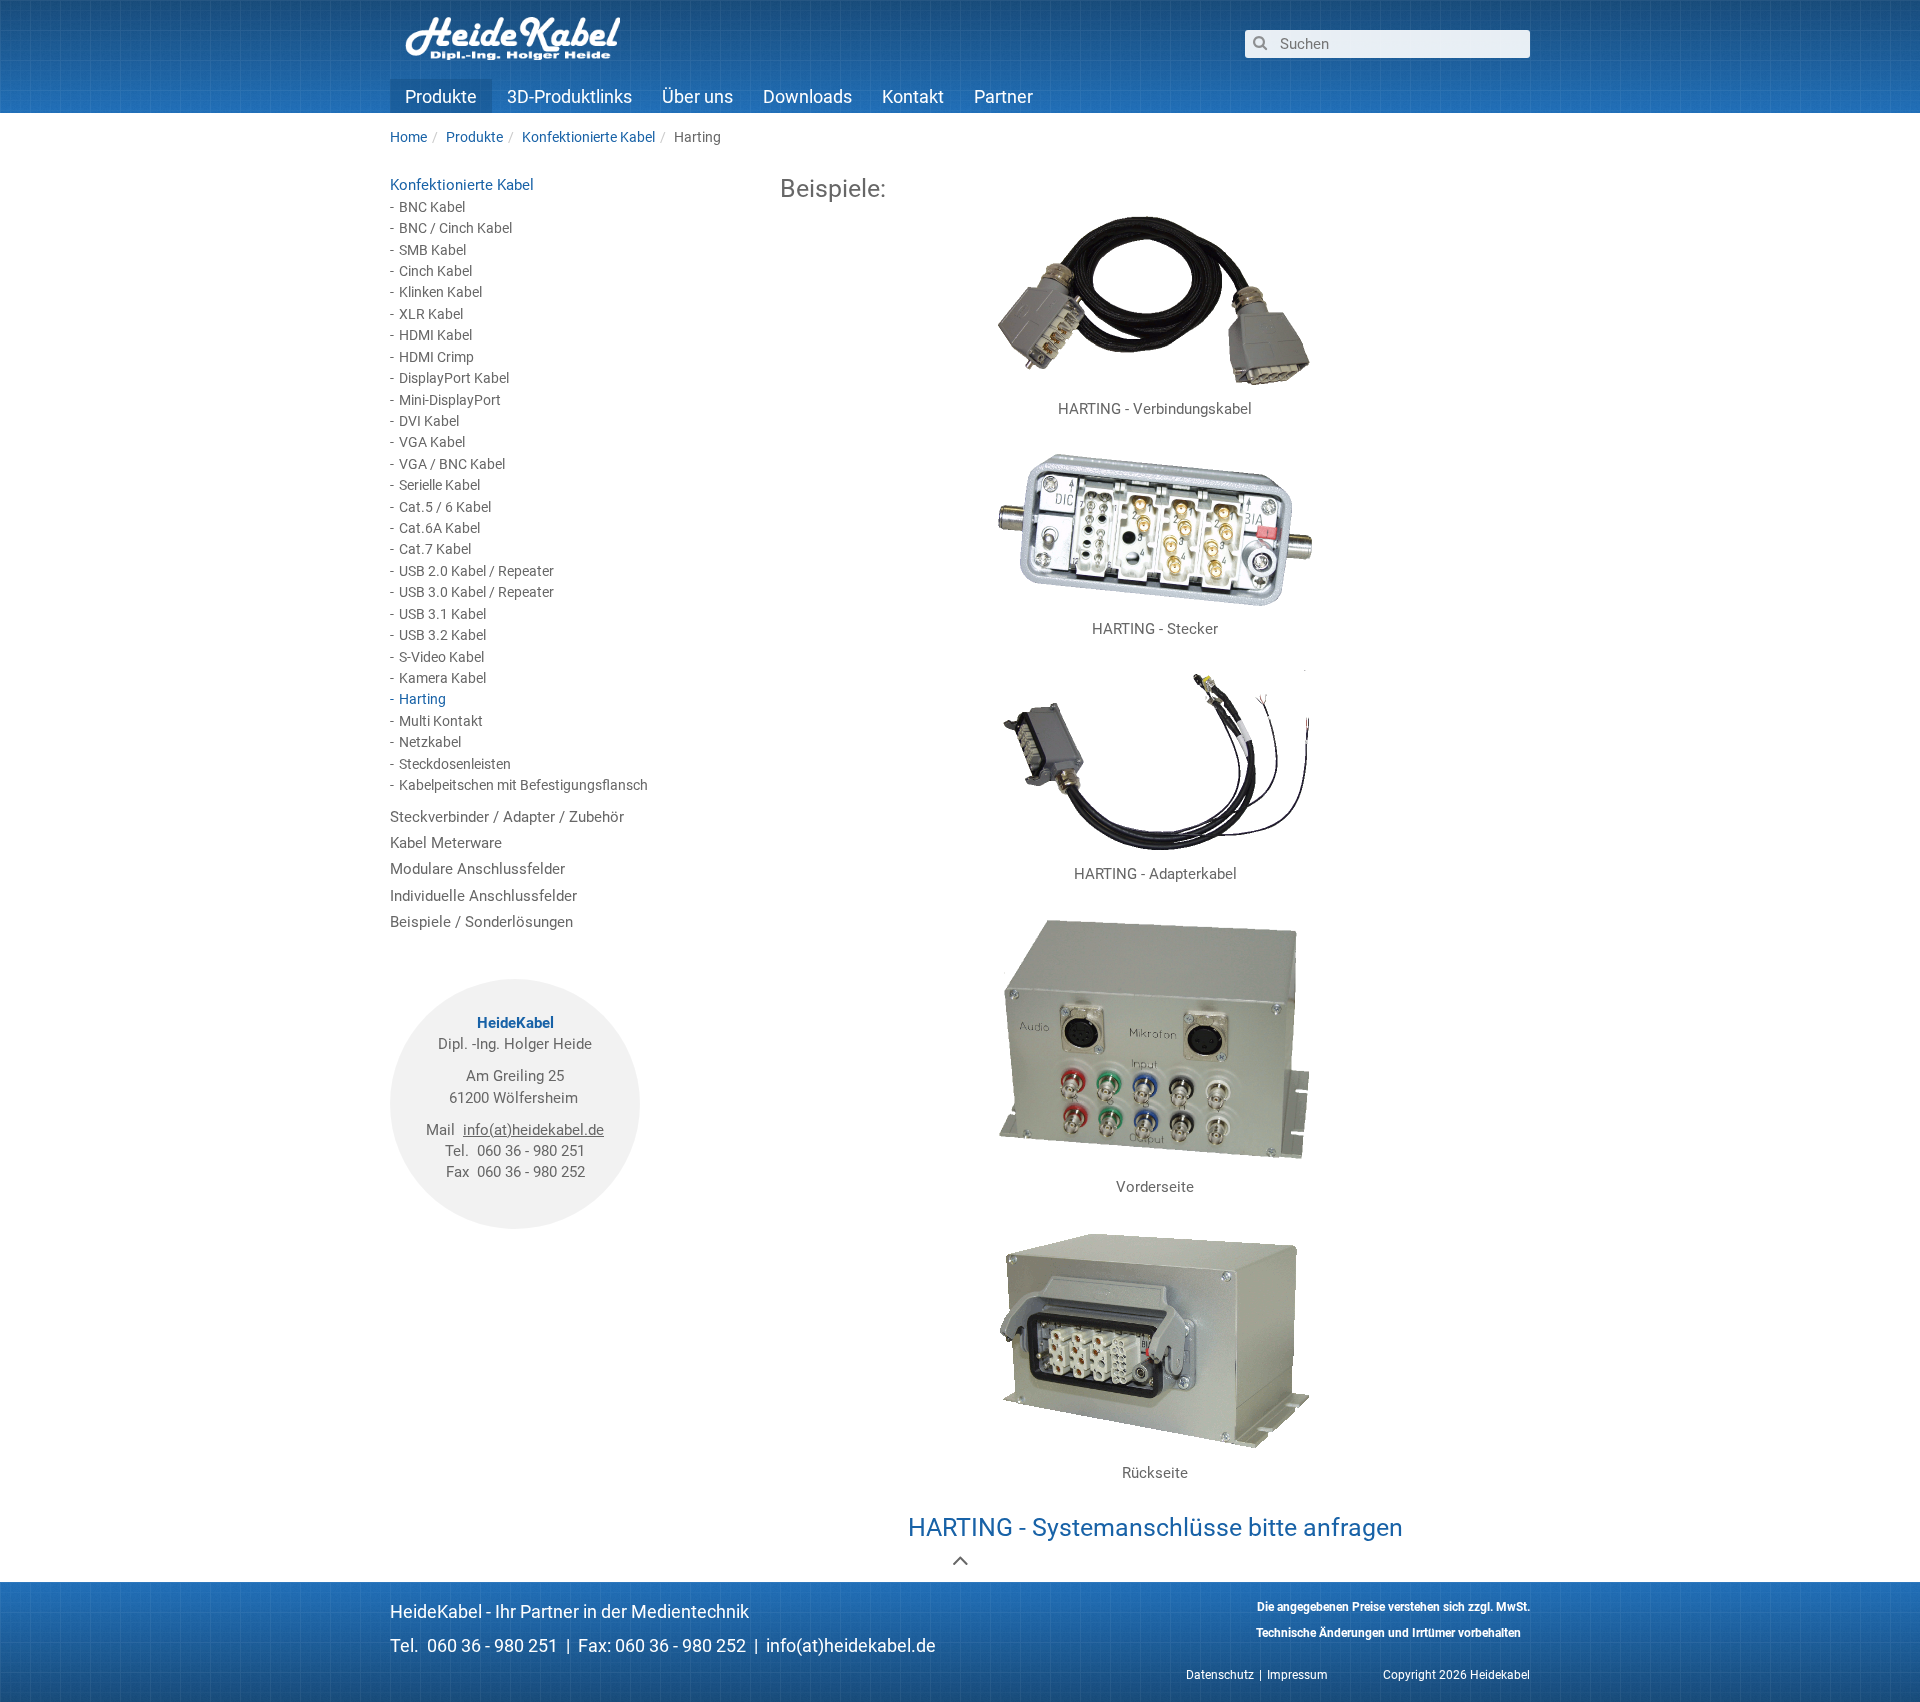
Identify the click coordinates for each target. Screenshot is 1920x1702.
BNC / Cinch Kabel (455, 228)
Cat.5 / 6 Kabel (445, 507)
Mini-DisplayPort (450, 400)
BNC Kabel (432, 207)
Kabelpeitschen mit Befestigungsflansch (523, 785)
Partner (1003, 96)
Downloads (807, 96)
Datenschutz (1220, 1675)
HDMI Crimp (436, 357)
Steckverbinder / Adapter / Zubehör (507, 817)
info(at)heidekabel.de (533, 1130)
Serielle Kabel (439, 485)
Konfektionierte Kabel (462, 185)
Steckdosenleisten (455, 764)
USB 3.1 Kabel (442, 614)
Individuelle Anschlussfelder (483, 896)
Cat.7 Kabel (435, 549)
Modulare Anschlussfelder (477, 869)
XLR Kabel (431, 314)
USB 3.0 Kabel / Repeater (476, 592)
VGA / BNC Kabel (452, 464)
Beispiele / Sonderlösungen (481, 922)
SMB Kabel (432, 250)
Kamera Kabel (442, 678)
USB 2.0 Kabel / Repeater (476, 571)
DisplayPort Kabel (454, 378)
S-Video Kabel (441, 657)
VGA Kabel (432, 442)
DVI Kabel (429, 421)
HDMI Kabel (435, 335)
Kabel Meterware (446, 843)
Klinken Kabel (440, 292)
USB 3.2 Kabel (442, 635)
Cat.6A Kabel (439, 528)
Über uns (697, 96)
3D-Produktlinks (569, 96)
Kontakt (913, 96)
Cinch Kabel (435, 271)
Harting (422, 699)
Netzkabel (430, 742)
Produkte (441, 96)
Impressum (1297, 1675)
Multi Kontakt (441, 721)
